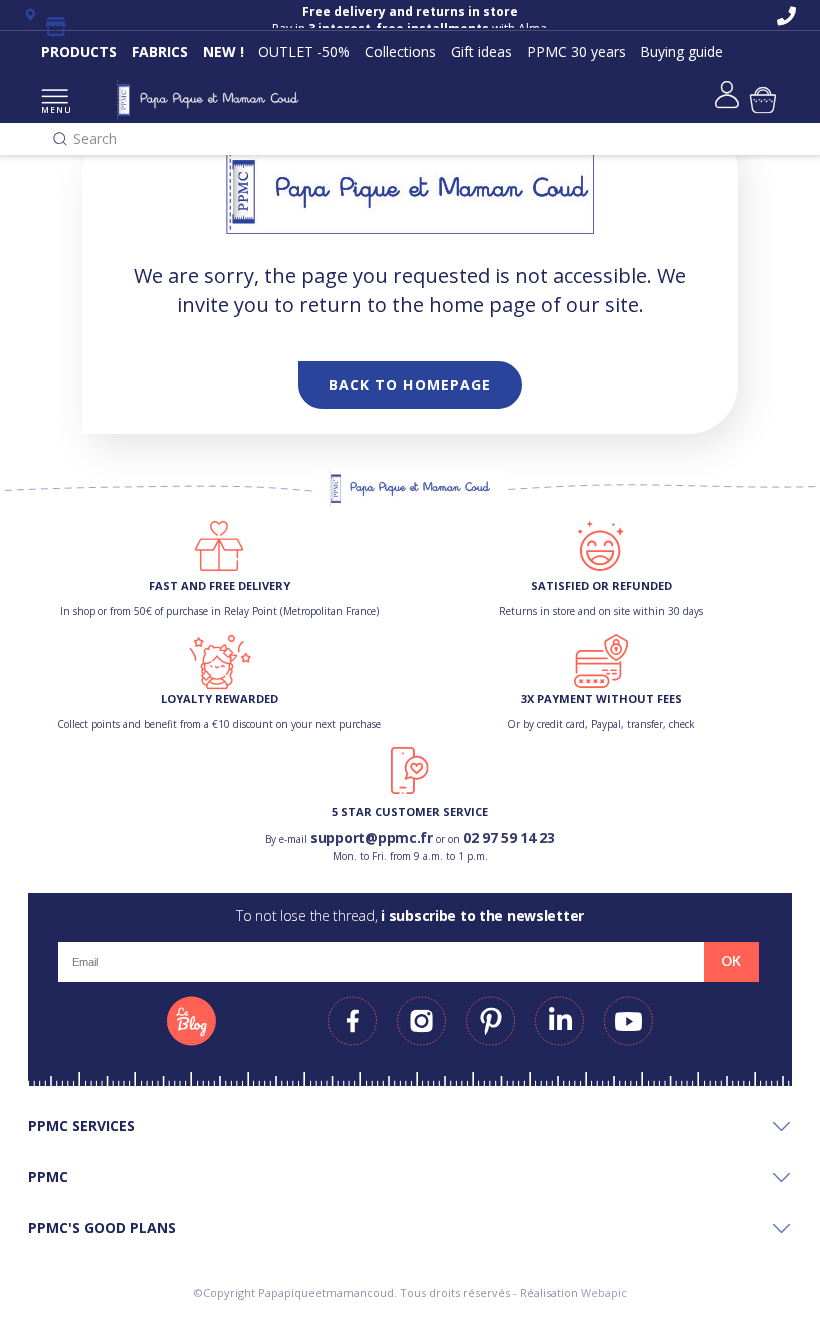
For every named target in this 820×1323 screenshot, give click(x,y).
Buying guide (681, 51)
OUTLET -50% (304, 51)
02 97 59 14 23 (509, 837)
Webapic (604, 1292)
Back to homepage (410, 384)
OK (731, 961)
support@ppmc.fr (371, 837)
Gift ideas (481, 51)
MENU (54, 109)
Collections (400, 51)
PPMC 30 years (576, 51)
